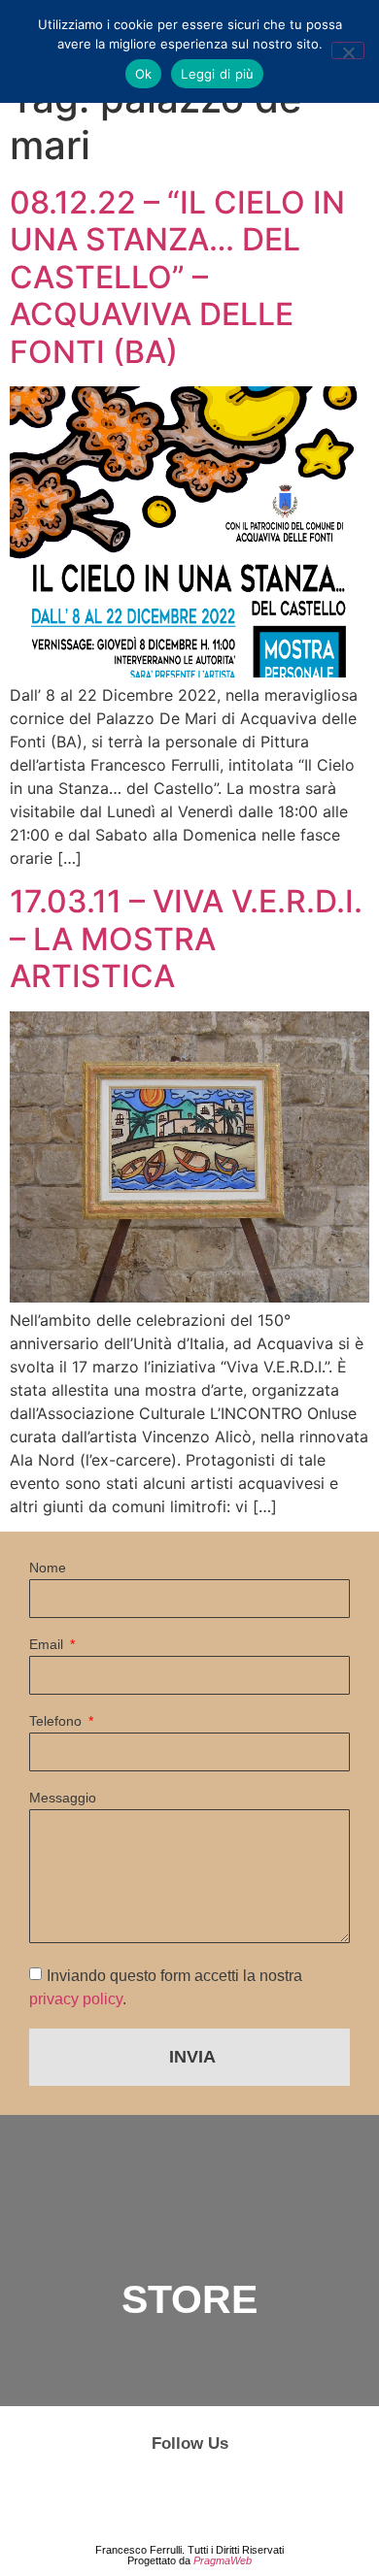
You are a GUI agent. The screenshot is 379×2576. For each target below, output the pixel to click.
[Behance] (189, 2495)
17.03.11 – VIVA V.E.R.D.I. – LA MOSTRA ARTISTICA (186, 939)
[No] (348, 50)
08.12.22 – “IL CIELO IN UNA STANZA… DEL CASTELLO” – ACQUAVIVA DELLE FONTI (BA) (177, 277)
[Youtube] (248, 2495)
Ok (144, 74)
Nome (48, 1568)
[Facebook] (131, 2495)
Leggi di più (217, 74)
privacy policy (76, 1999)
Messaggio (63, 1798)
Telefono (57, 1721)
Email (48, 1645)
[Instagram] (73, 2495)
